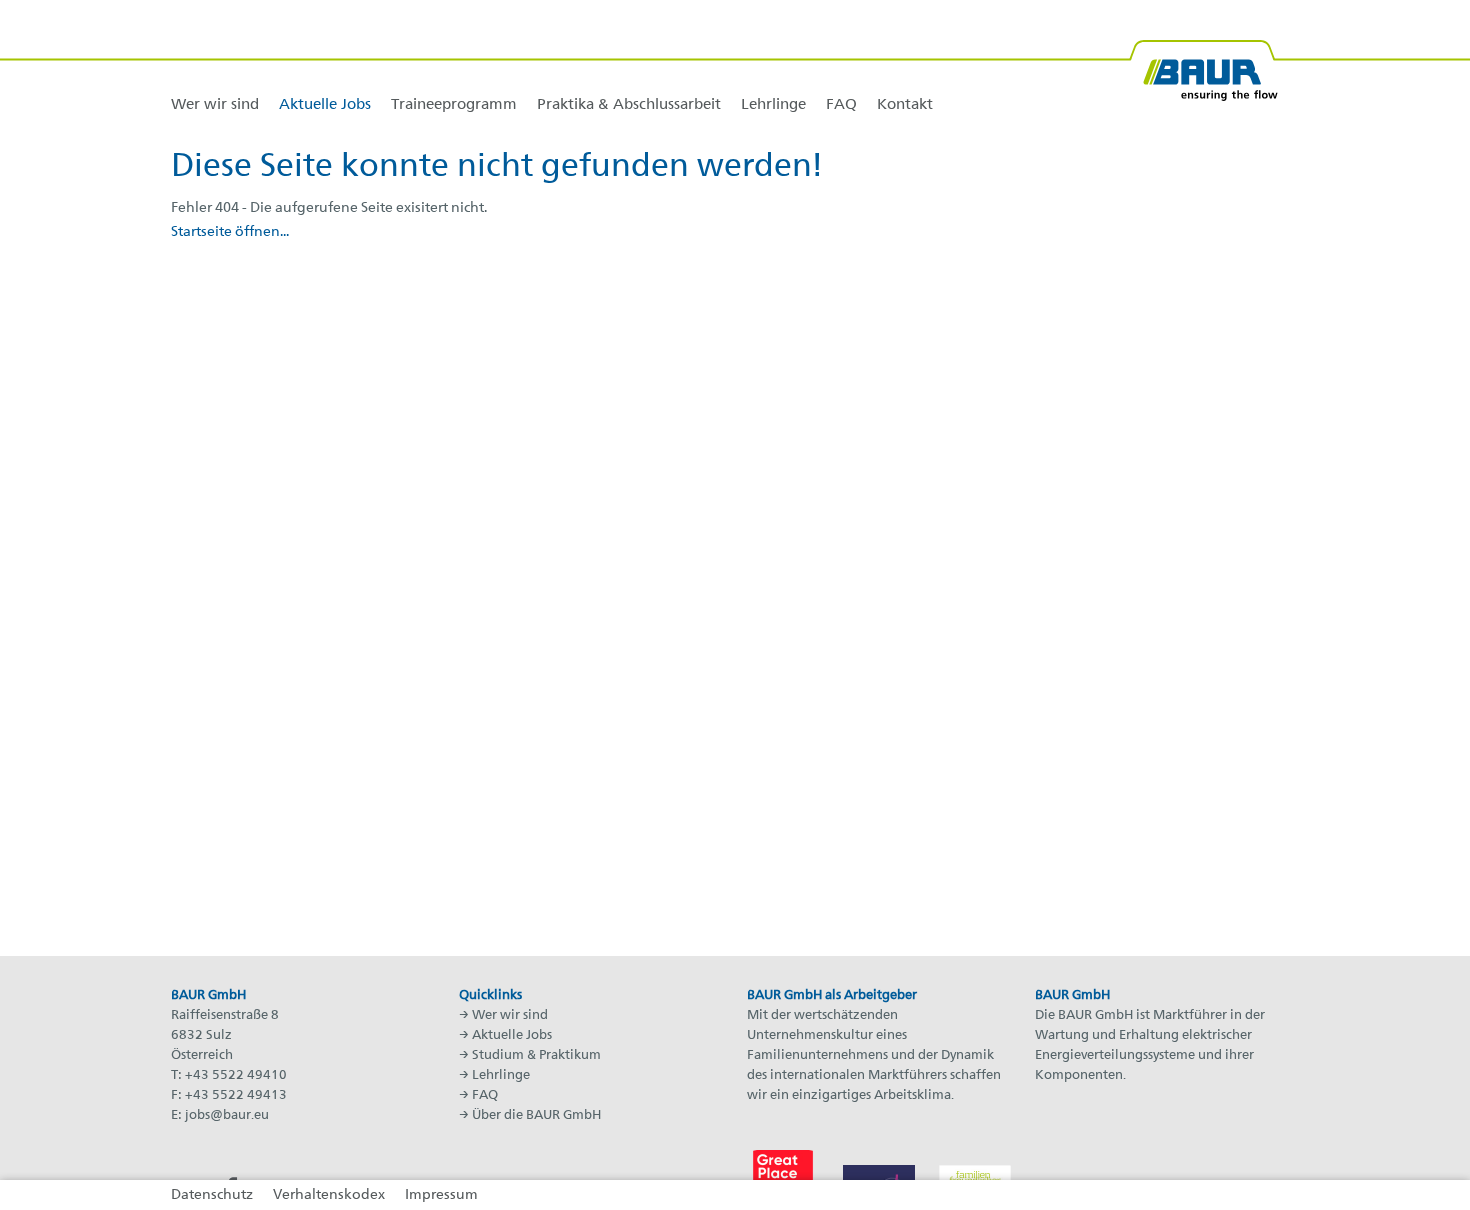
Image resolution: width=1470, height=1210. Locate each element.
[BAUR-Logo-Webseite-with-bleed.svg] (1203, 62)
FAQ (485, 1095)
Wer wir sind (510, 1015)
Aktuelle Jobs (512, 1035)
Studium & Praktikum (536, 1055)
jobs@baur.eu (227, 1115)
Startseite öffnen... (230, 232)
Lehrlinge (501, 1075)
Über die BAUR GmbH (536, 1115)
